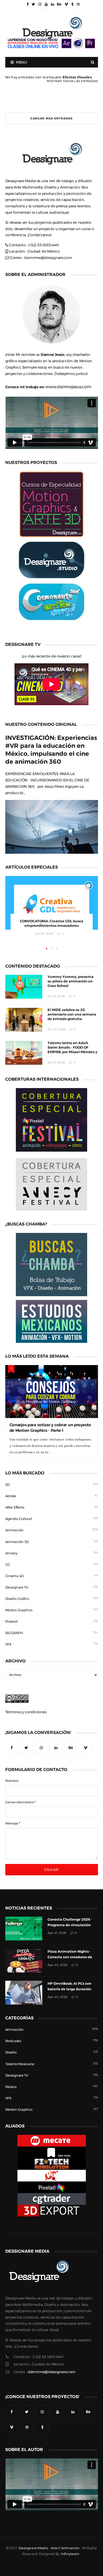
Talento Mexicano (20, 2064)
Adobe (11, 1496)
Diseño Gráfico (17, 1599)
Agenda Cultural (19, 1519)
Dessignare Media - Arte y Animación (49, 2548)
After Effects (15, 1507)
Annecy (11, 1553)
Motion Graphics (19, 1610)
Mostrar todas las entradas (72, 81)
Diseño (11, 2052)
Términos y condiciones (26, 1712)
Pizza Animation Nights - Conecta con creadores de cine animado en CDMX (70, 1957)
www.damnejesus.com (68, 387)
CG (8, 1565)
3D (8, 1485)
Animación (14, 1530)
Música (11, 2087)
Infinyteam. (71, 2554)
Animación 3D (17, 1542)
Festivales (13, 2041)
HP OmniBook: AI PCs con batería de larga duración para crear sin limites (69, 1989)
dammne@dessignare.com (48, 258)
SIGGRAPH (14, 1633)
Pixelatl (11, 1622)
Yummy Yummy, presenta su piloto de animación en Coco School (71, 981)
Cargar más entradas (51, 118)
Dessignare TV (17, 1587)
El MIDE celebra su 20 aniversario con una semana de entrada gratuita (72, 1014)
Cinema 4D (15, 1576)
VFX (8, 1644)
